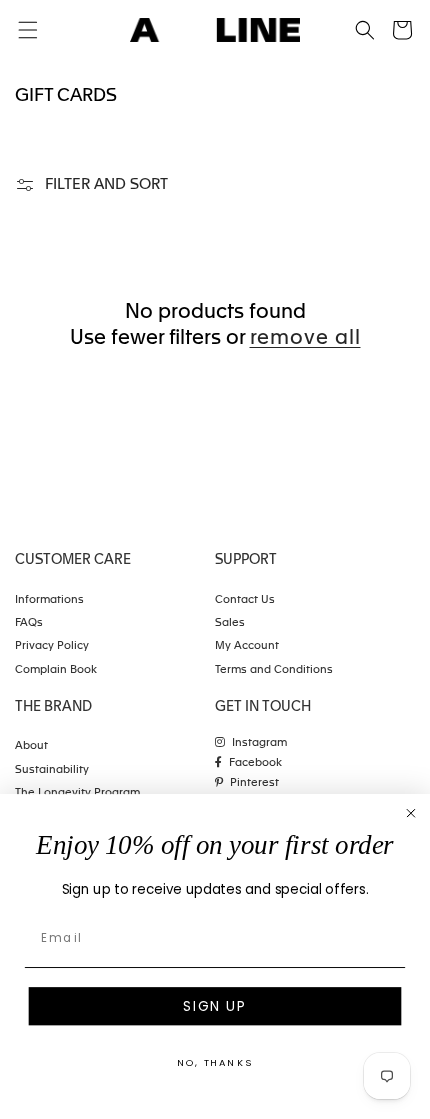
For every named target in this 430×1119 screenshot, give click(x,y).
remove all (305, 339)
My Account (247, 646)
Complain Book (56, 670)
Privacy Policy (52, 646)
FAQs (29, 623)
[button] (365, 30)
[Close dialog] (410, 813)
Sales (230, 623)
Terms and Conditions (274, 670)
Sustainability (52, 770)
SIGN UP (214, 1006)
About (31, 746)
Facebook (255, 763)
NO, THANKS (215, 1063)
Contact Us (245, 600)
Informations (49, 600)
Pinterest (254, 783)
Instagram (259, 743)
